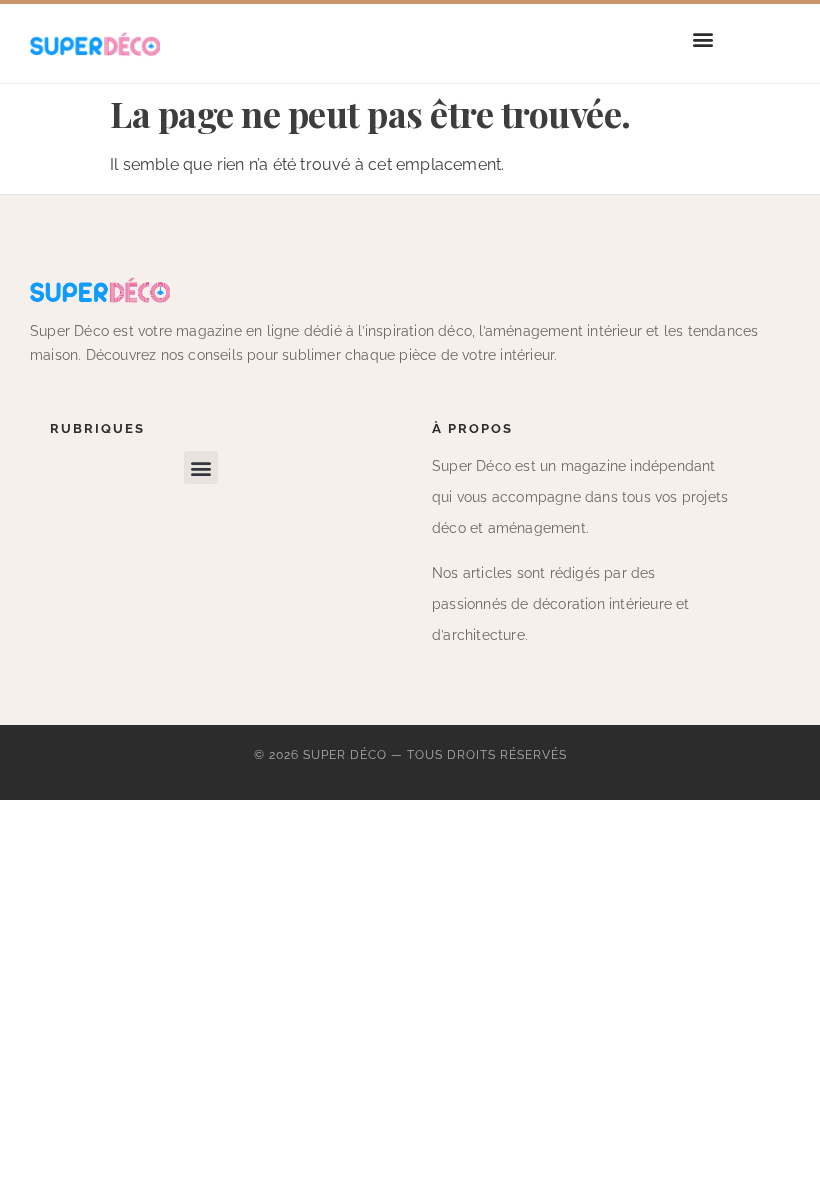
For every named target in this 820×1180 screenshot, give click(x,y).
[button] (703, 38)
